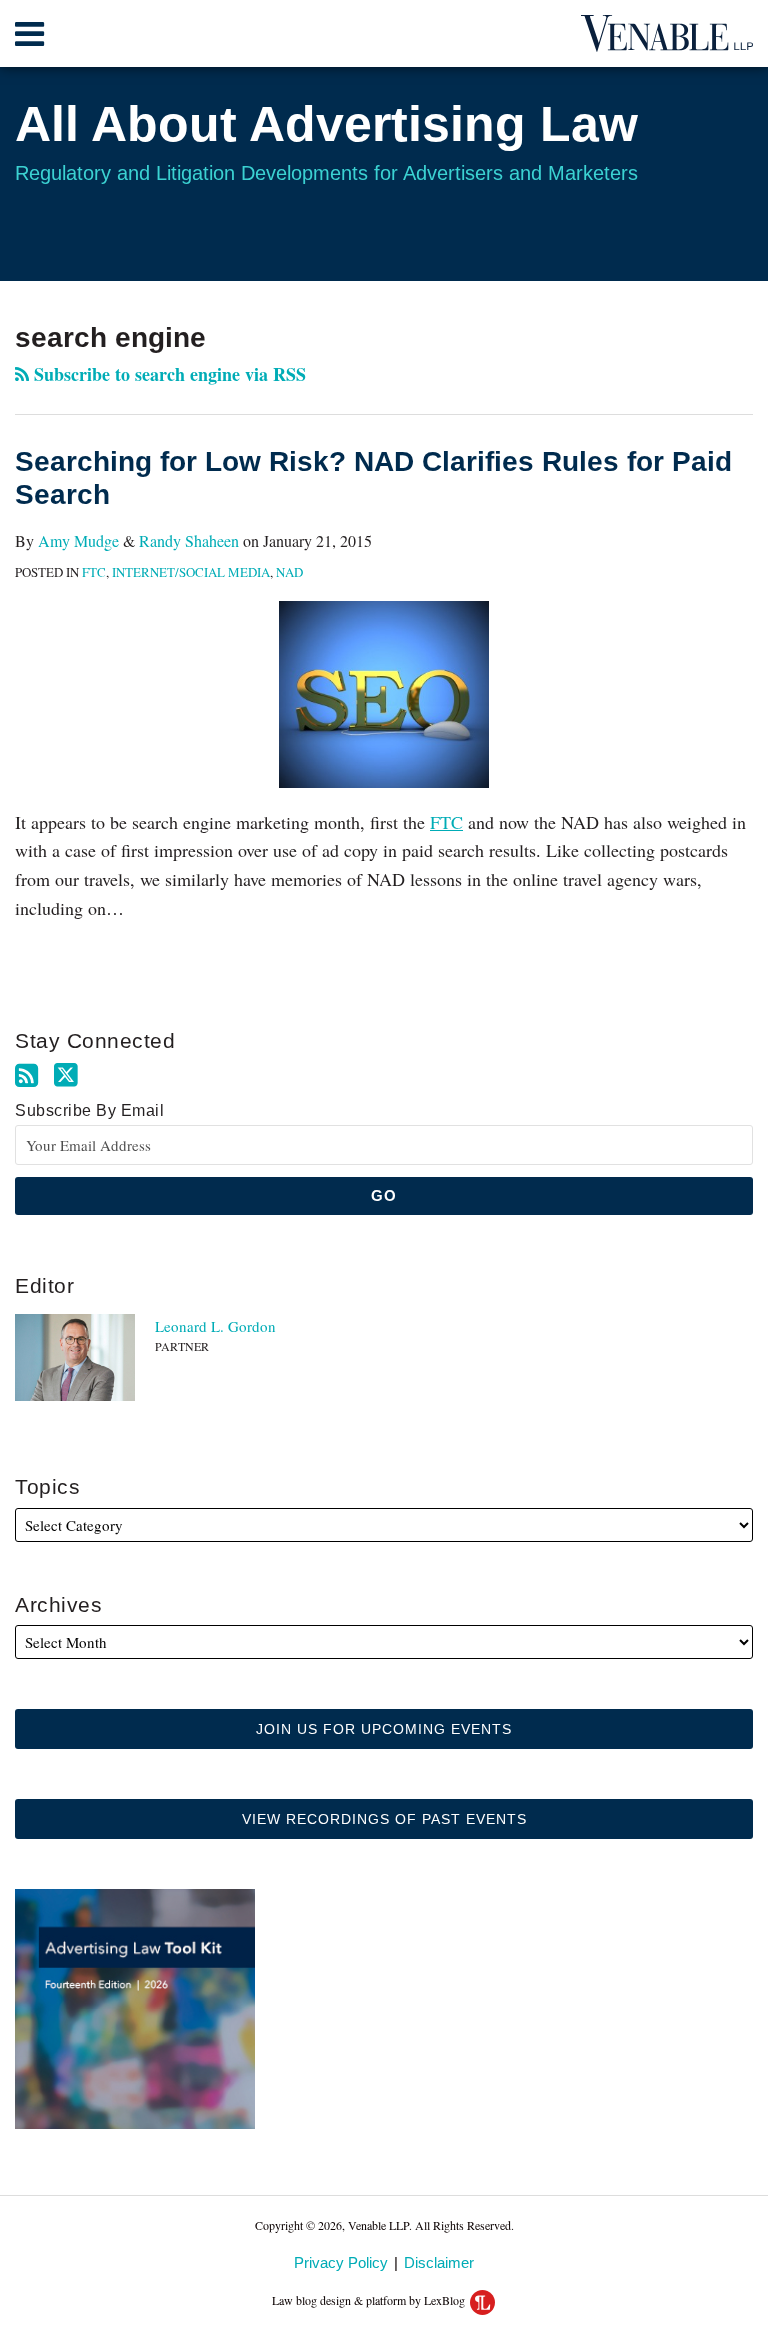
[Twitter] (66, 1075)
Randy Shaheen (189, 540)
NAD (289, 572)
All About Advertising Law (326, 124)
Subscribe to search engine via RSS (167, 374)
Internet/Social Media (191, 572)
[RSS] (26, 1075)
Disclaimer (439, 2262)
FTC (94, 572)
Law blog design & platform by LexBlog (370, 2300)
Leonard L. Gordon (215, 1326)
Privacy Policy (341, 2262)
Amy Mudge (78, 540)
